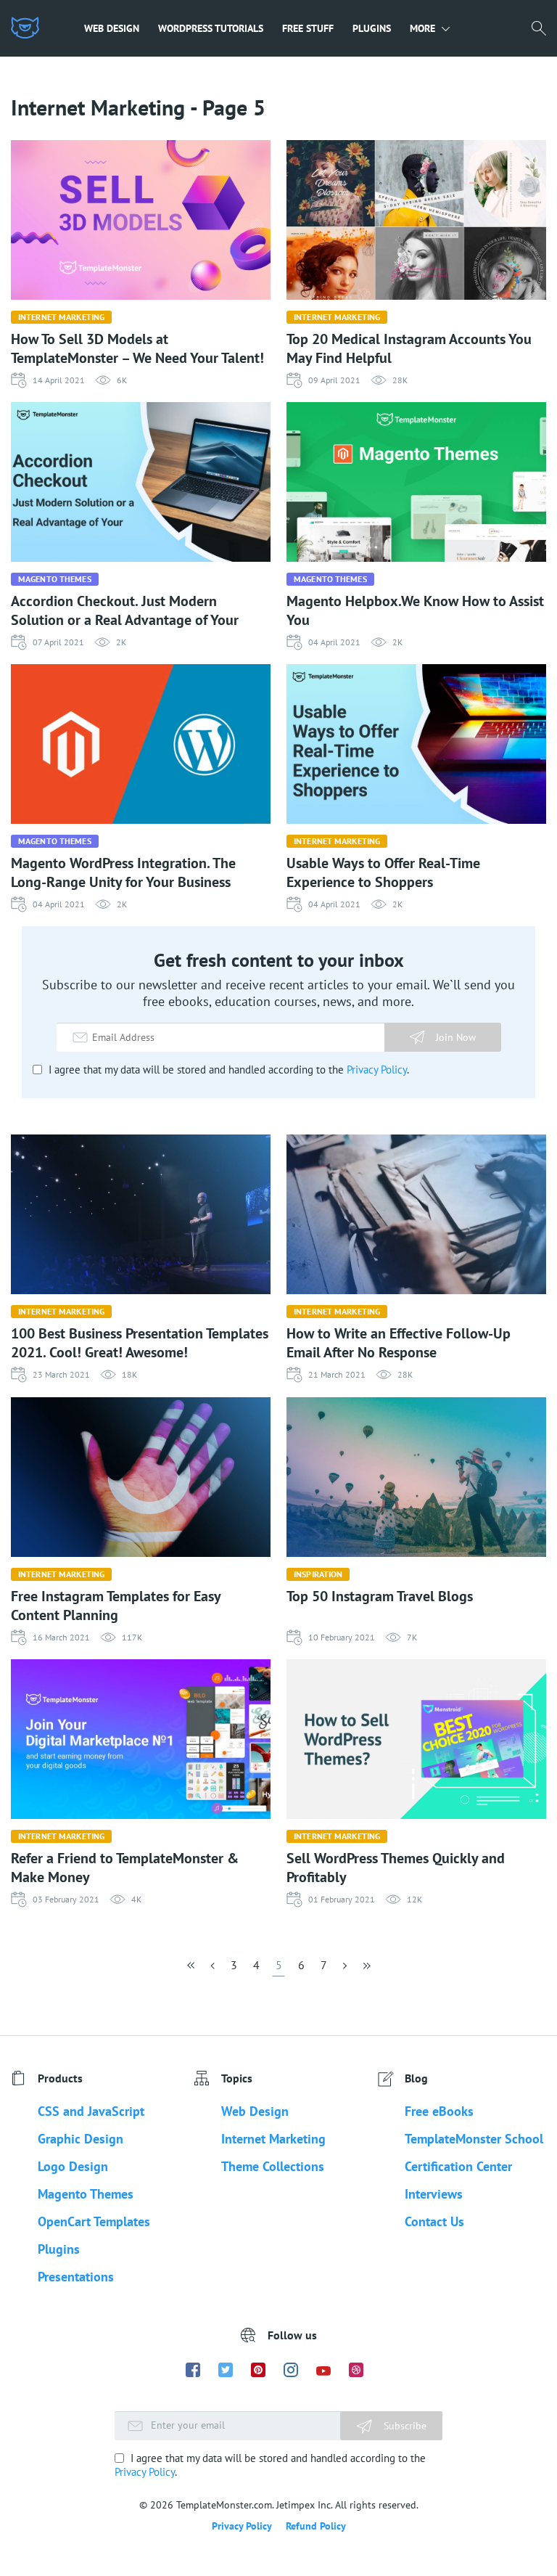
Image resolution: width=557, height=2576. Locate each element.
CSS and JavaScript (91, 2111)
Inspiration (318, 1574)
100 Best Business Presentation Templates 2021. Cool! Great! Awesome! (140, 1343)
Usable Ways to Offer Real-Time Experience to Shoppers (383, 872)
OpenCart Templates (94, 2221)
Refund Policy (316, 2526)
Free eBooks (439, 2111)
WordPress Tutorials (211, 28)
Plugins (372, 28)
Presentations (76, 2277)
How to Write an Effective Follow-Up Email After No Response (399, 1343)
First (192, 1970)
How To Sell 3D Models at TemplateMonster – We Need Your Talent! (137, 348)
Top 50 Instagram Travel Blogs (380, 1596)
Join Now (456, 1037)
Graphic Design (81, 2139)
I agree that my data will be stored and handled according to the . (227, 1070)
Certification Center (458, 2166)
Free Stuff (308, 28)
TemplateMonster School (474, 2139)
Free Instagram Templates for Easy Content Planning (116, 1606)
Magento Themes (55, 579)
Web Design (112, 28)
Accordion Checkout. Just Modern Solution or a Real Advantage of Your (125, 610)
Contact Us (434, 2221)
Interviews (434, 2194)
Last (366, 1970)
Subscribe (404, 2426)
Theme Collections (273, 2166)
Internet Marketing (61, 317)
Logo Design (73, 2166)
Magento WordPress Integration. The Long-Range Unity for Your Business (123, 872)
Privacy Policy (377, 1070)
